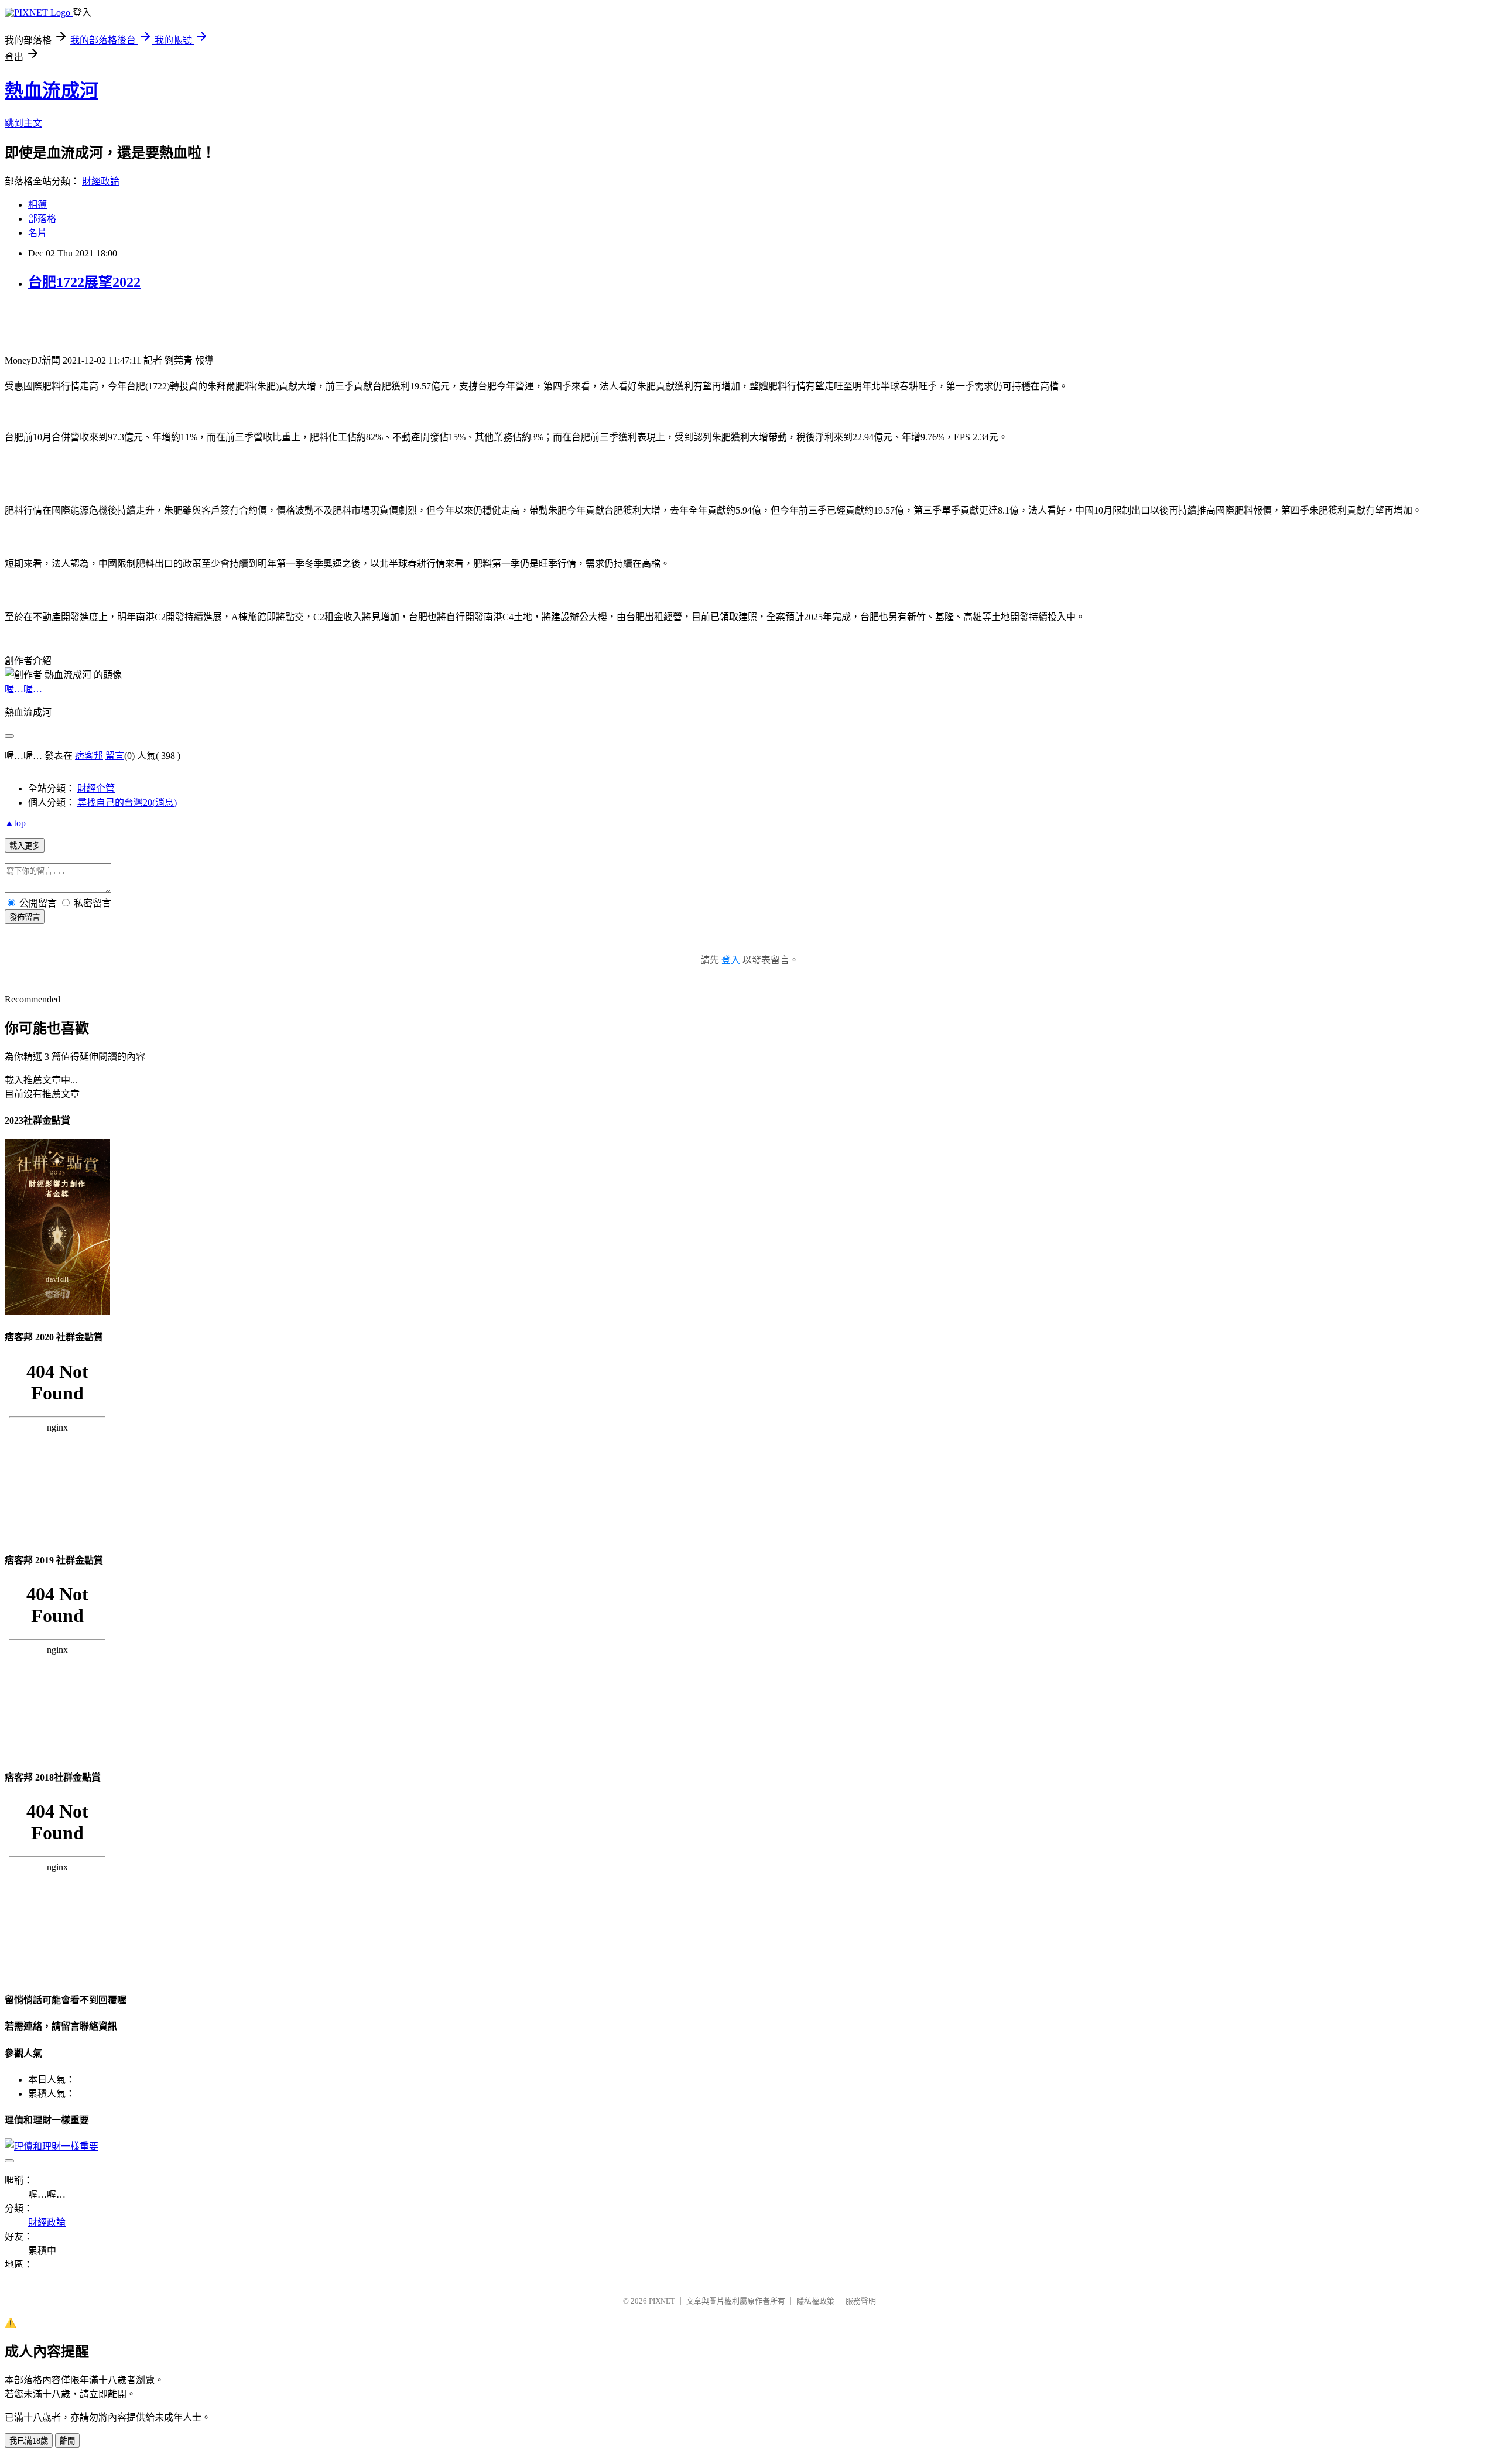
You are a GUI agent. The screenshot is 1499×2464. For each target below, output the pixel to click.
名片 (37, 233)
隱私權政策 (815, 2301)
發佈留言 (25, 917)
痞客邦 (89, 756)
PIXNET (662, 2301)
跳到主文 (23, 123)
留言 (115, 756)
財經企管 (96, 788)
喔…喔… (23, 689)
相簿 (37, 205)
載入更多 (25, 846)
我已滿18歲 (29, 2441)
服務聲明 (861, 2301)
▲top (15, 823)
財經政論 (101, 181)
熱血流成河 (52, 91)
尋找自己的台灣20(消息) (127, 802)
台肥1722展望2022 (84, 282)
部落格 (42, 219)
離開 (67, 2441)
